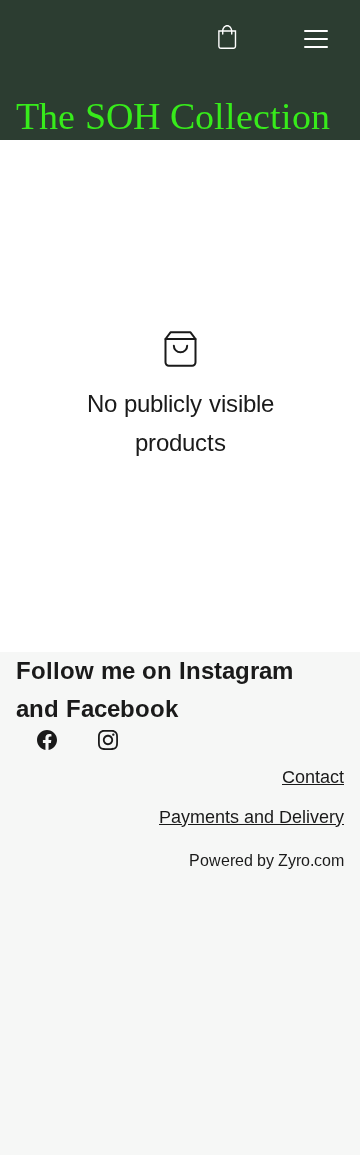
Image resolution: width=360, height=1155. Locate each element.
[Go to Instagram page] (108, 740)
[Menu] (316, 39)
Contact (313, 777)
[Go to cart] (227, 39)
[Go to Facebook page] (47, 740)
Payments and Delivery (251, 817)
